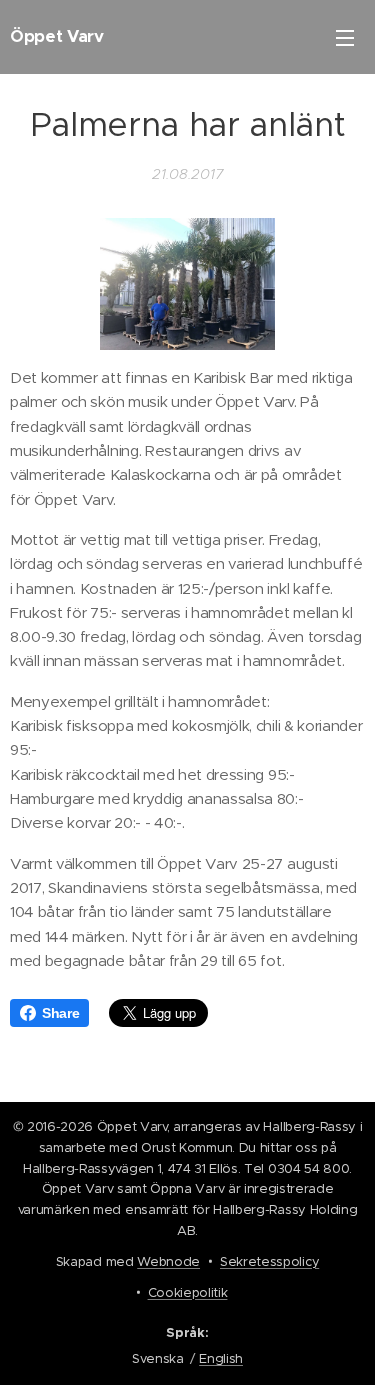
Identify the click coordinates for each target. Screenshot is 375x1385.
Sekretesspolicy (269, 1261)
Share (60, 1013)
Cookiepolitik (188, 1292)
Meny (345, 37)
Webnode (168, 1261)
